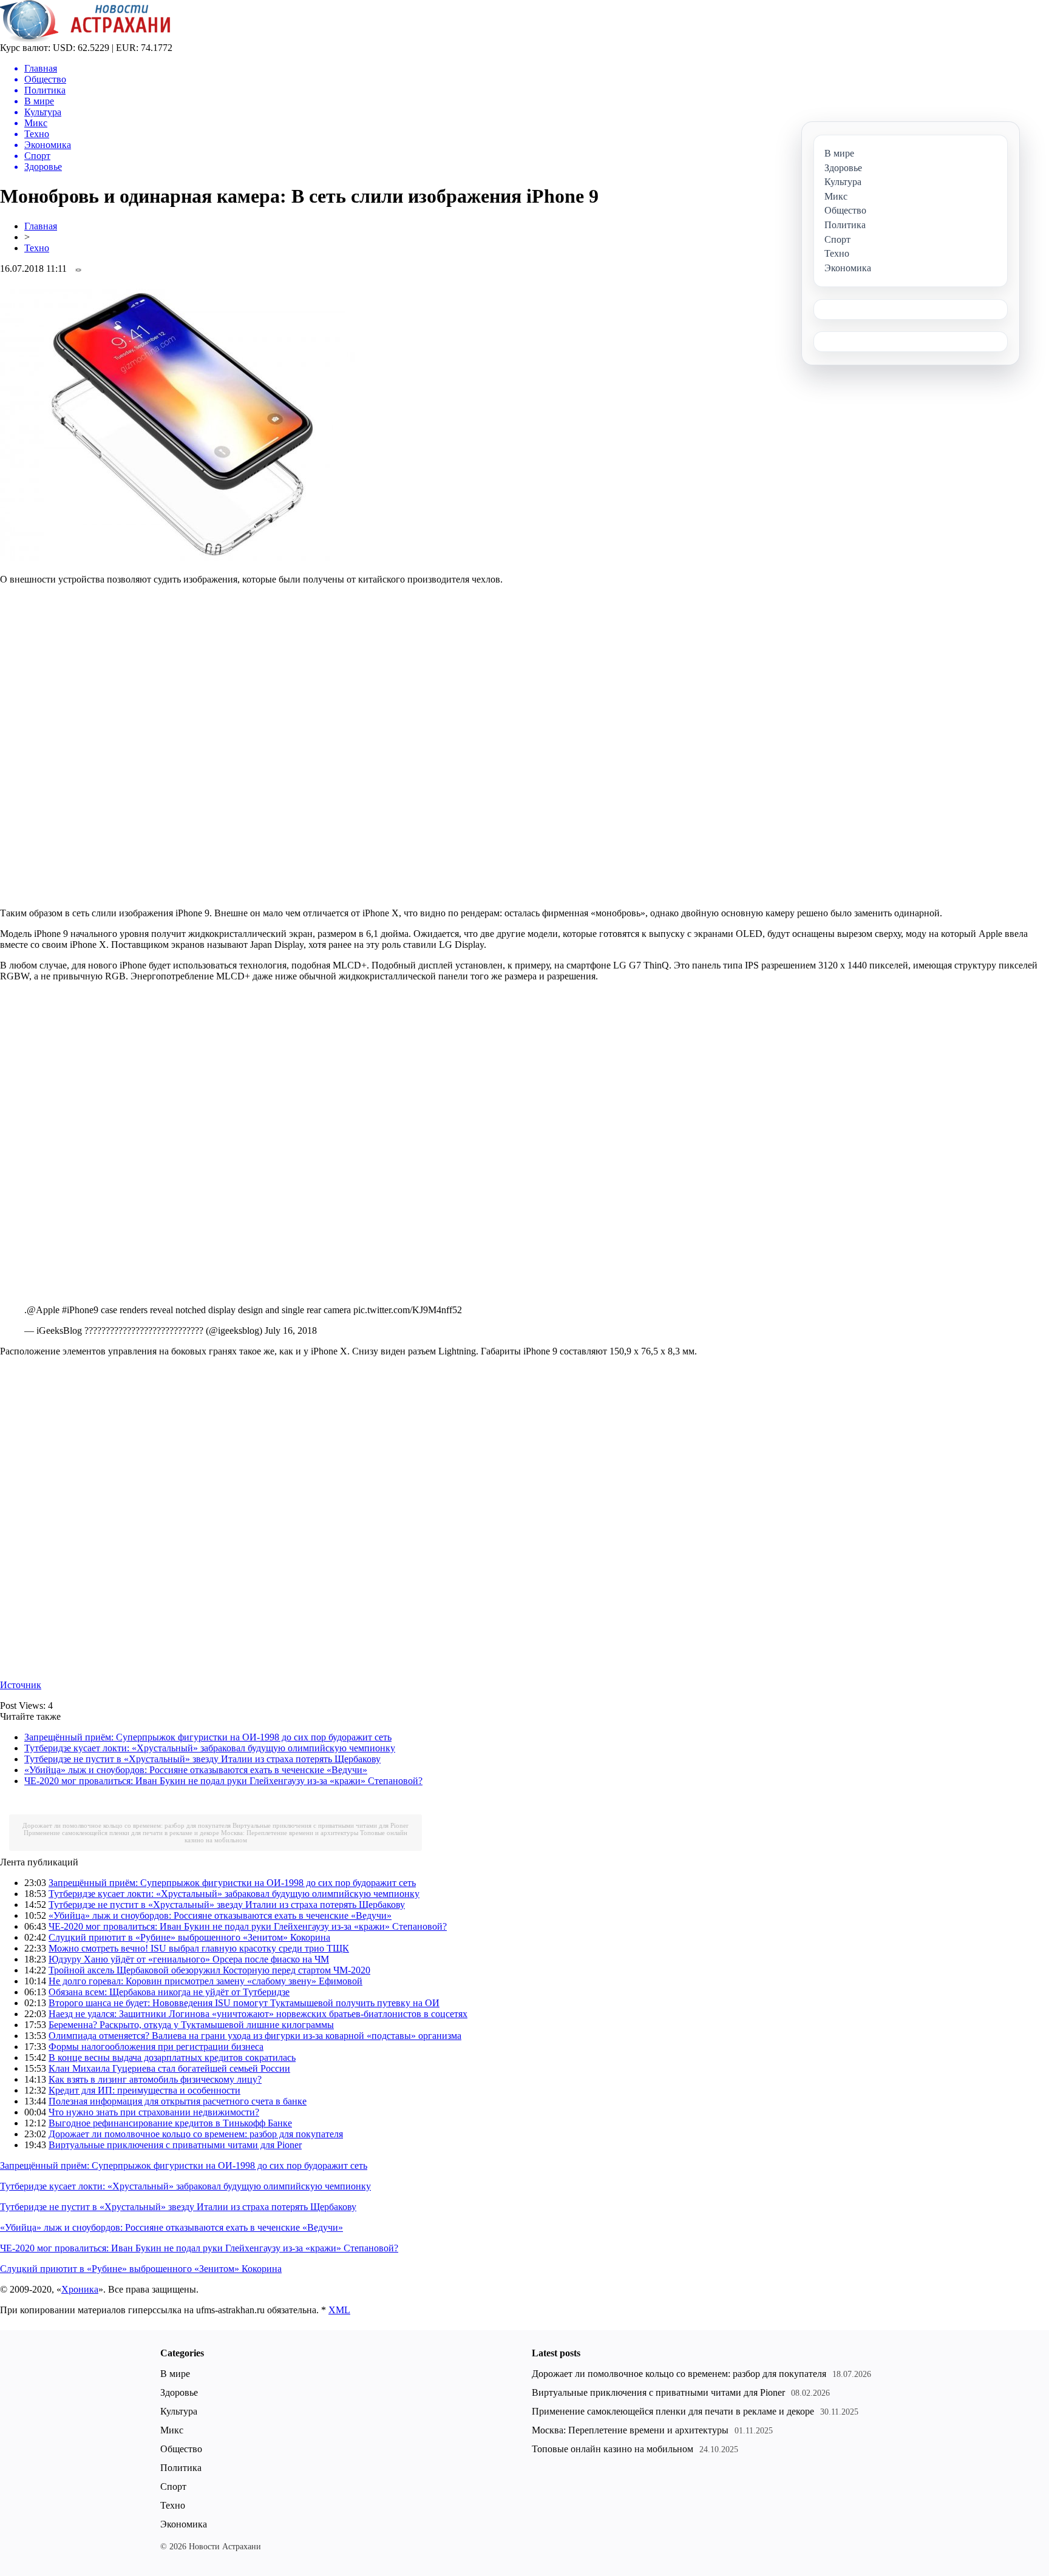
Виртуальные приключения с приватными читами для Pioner (321, 1825)
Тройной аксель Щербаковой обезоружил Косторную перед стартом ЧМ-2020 (209, 1970)
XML (339, 2310)
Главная (41, 226)
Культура (179, 2411)
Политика (181, 2468)
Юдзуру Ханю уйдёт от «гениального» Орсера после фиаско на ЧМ (189, 1959)
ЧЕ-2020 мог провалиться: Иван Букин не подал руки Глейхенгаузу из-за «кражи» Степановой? (223, 1781)
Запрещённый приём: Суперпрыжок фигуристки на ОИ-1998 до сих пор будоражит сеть (208, 1737)
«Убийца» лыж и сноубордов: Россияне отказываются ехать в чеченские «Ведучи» (196, 1770)
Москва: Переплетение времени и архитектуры (290, 1833)
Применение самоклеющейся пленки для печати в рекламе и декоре (121, 1833)
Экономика (184, 2524)
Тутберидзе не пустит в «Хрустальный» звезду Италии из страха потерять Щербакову (202, 1759)
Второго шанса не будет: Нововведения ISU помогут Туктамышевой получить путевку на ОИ (244, 2003)
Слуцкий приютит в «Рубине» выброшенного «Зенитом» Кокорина (189, 1937)
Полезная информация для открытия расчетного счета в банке (178, 2101)
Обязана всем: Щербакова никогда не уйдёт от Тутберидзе (169, 1992)
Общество (181, 2449)
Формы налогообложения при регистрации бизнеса (156, 2047)
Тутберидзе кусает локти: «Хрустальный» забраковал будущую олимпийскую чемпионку (210, 1748)
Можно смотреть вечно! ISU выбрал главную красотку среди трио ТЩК (199, 1948)
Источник (21, 1685)
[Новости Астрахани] (85, 39)
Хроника (80, 2289)
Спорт (173, 2486)
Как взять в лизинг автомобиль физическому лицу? (155, 2079)
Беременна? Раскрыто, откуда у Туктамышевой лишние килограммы (191, 2025)
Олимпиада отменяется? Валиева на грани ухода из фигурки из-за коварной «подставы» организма (255, 2036)
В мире (175, 2374)
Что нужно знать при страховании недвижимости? (154, 2112)
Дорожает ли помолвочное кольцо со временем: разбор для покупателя (127, 1825)
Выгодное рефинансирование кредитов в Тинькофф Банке (170, 2123)
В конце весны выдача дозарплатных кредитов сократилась (172, 2057)
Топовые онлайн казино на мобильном (613, 2449)
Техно (37, 248)
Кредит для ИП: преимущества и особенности (144, 2090)
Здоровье (179, 2392)
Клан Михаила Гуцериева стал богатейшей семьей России (169, 2068)
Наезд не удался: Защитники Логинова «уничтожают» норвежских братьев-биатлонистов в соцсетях (258, 2014)
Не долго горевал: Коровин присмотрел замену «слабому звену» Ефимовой (205, 1981)
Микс (172, 2430)
